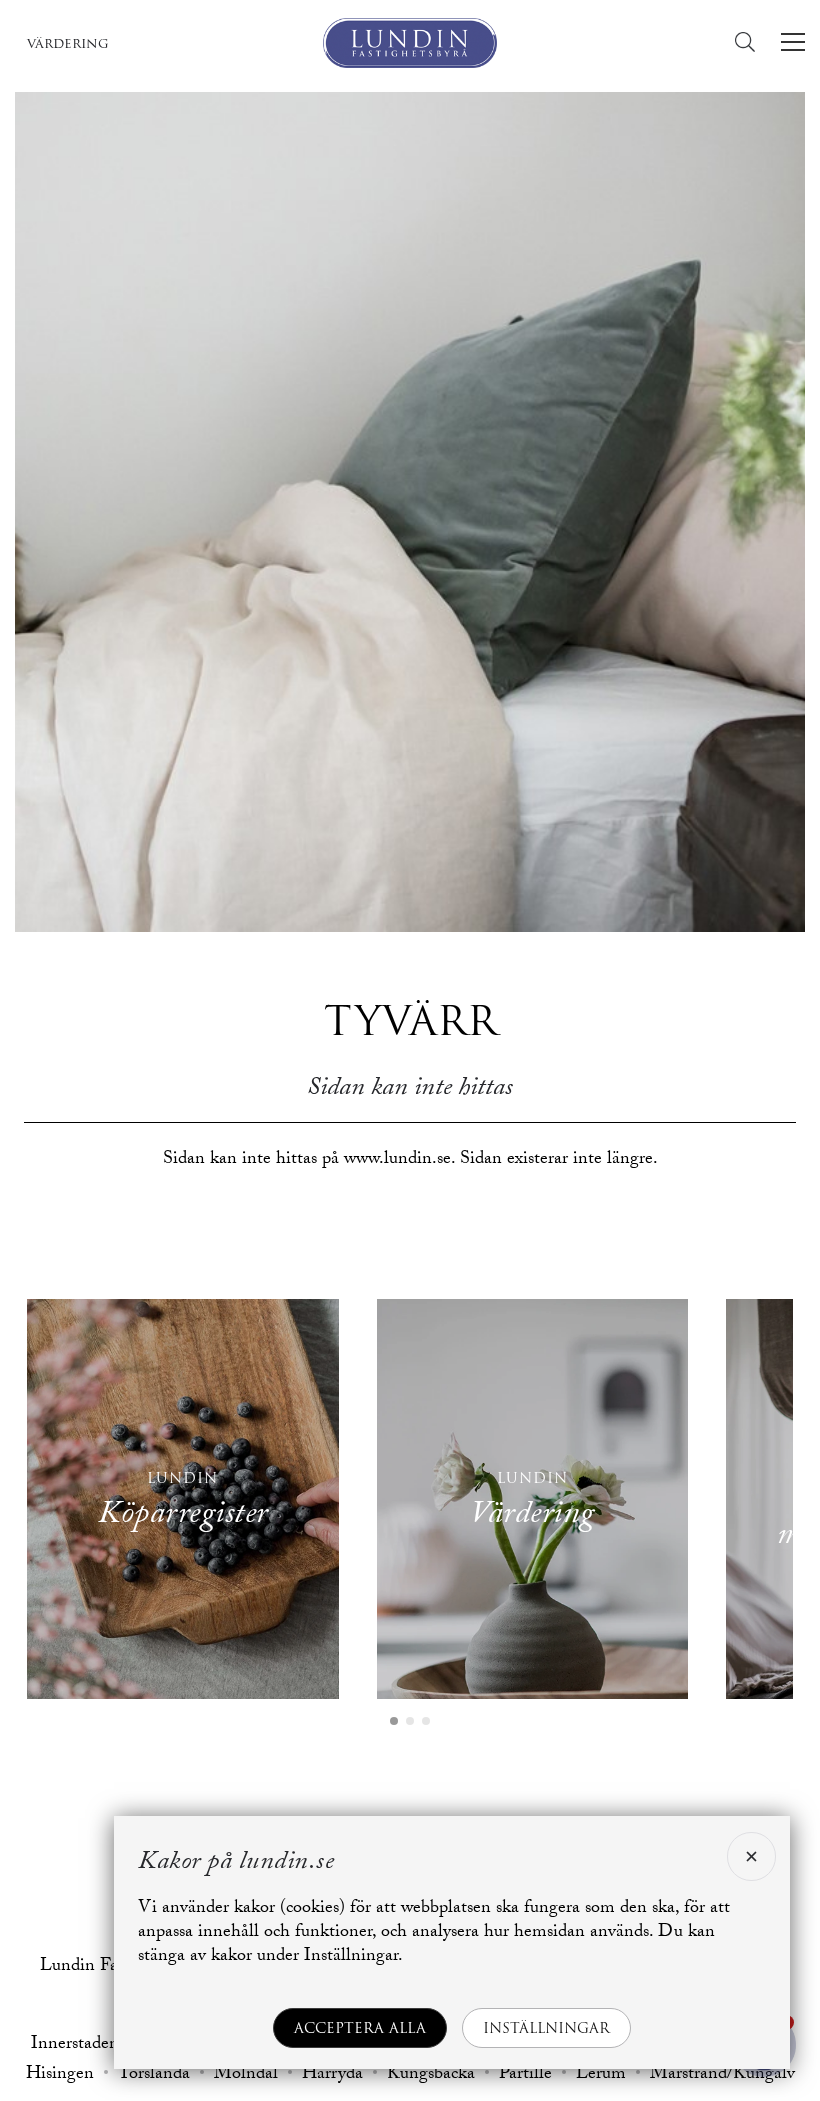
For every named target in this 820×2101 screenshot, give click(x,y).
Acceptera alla (360, 2028)
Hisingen (60, 2076)
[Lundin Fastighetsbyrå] (410, 43)
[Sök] (750, 42)
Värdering (68, 43)
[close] (751, 1856)
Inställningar (546, 2028)
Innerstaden (75, 2046)
